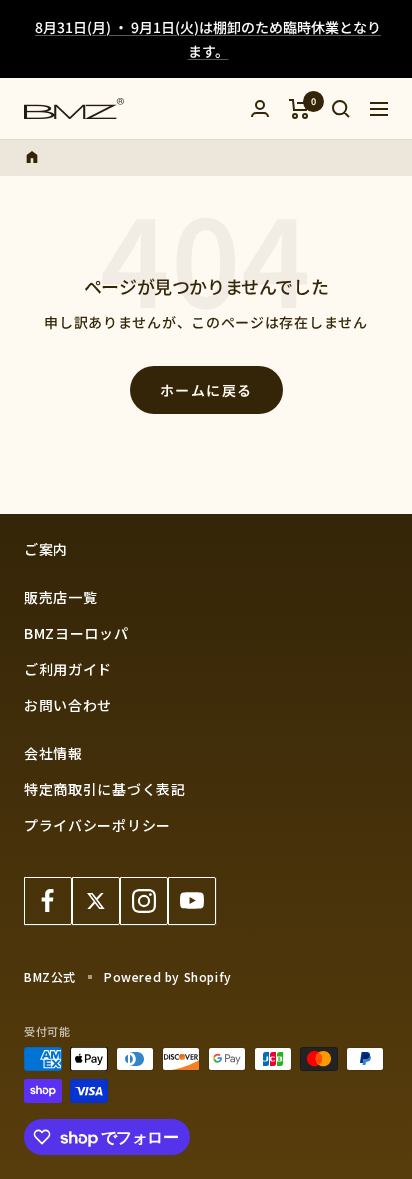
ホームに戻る (206, 390)
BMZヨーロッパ (76, 633)
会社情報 (53, 753)
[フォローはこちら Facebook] (48, 901)
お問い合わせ (68, 705)
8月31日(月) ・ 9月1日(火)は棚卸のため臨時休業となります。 (208, 39)
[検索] (341, 109)
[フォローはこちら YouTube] (192, 901)
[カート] (299, 109)
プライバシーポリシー (97, 825)
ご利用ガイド (68, 669)
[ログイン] (260, 108)
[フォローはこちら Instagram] (144, 901)
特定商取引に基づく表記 (105, 789)
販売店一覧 (61, 597)
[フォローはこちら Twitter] (96, 901)
